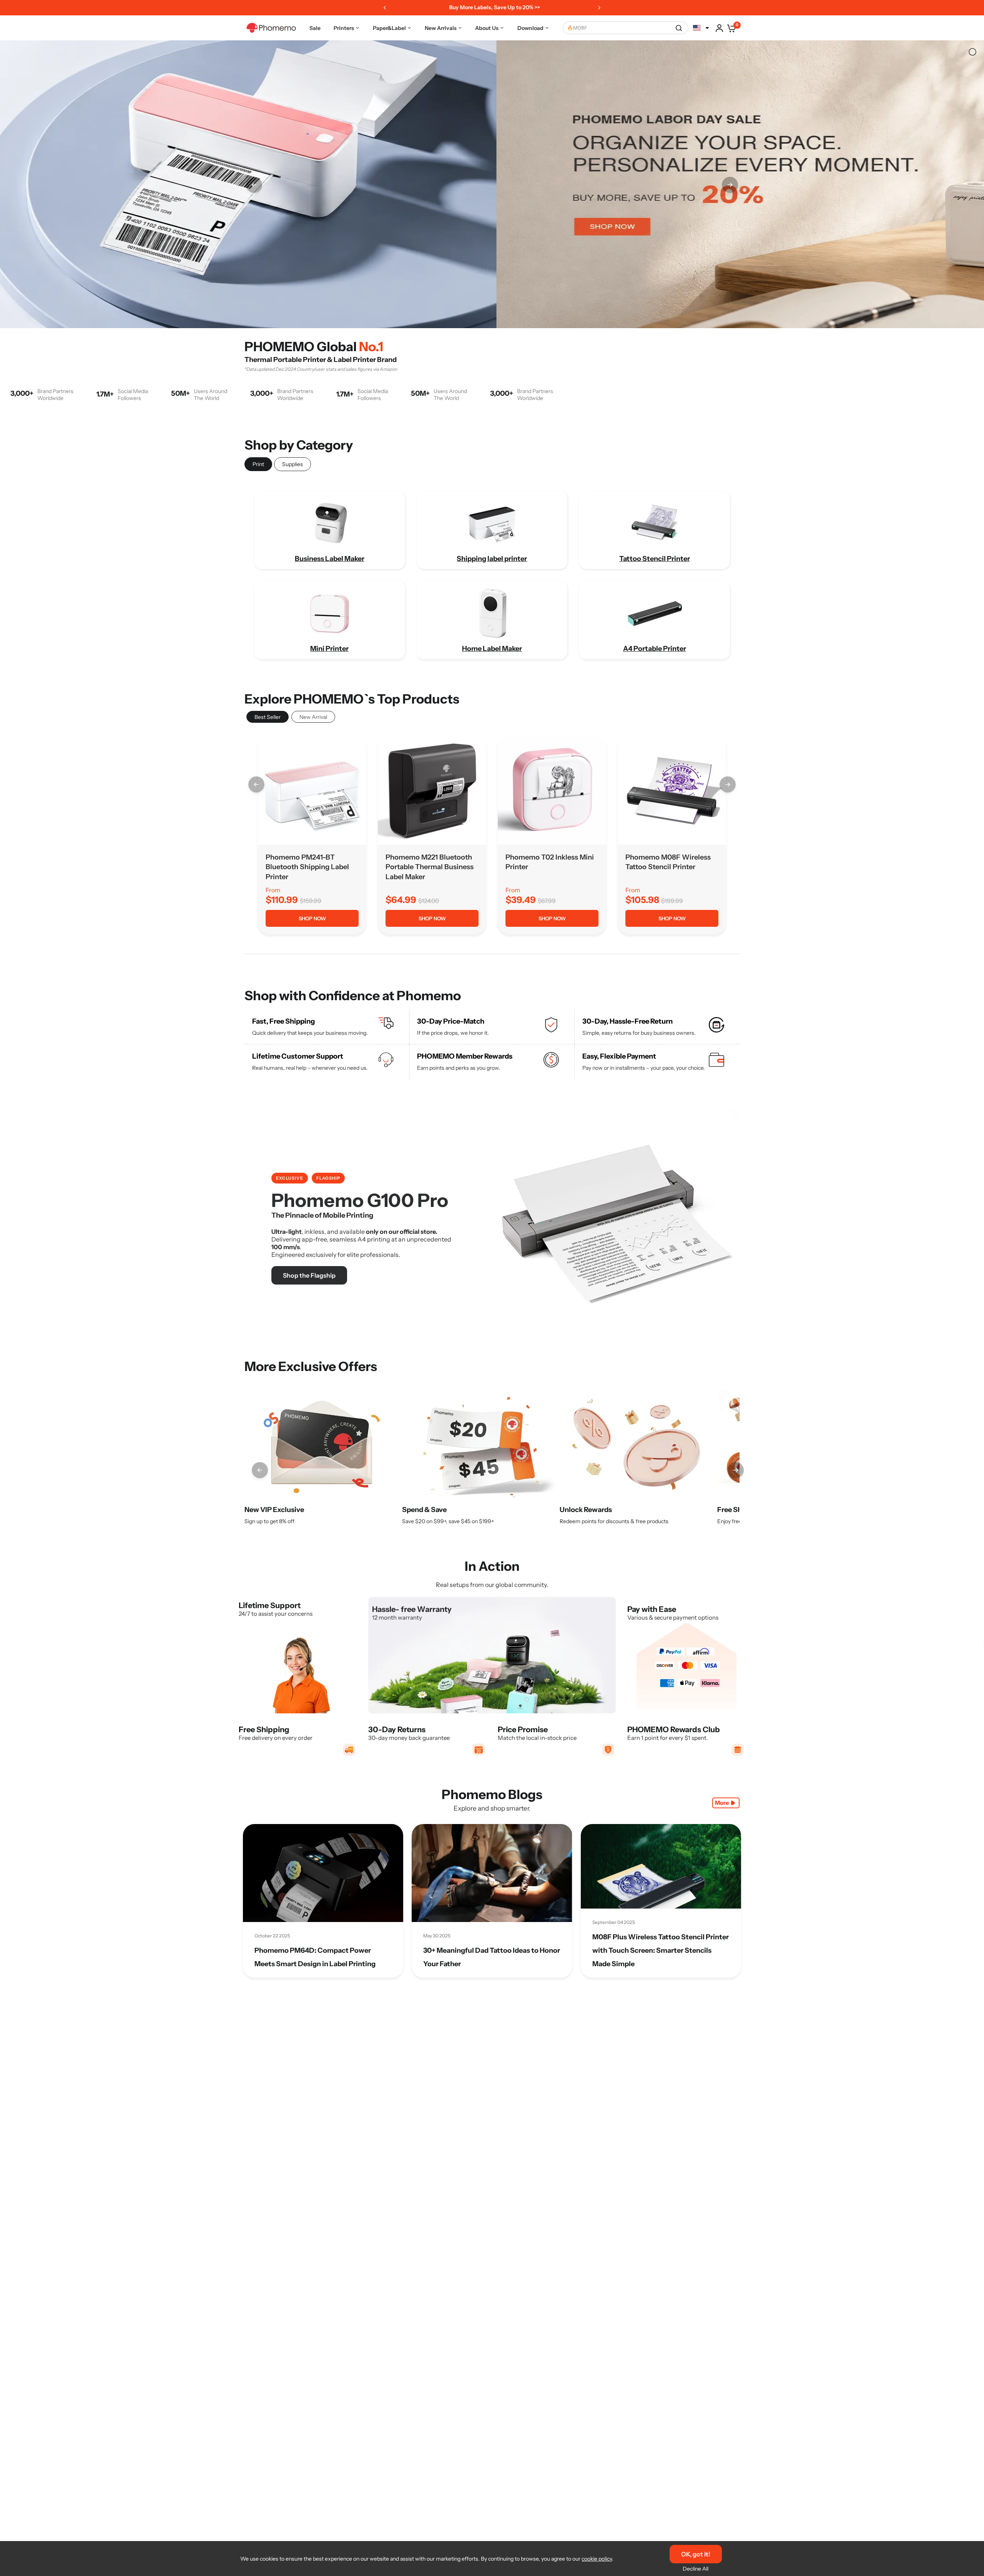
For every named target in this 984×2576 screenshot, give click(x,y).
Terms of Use (492, 1353)
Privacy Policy (536, 1353)
